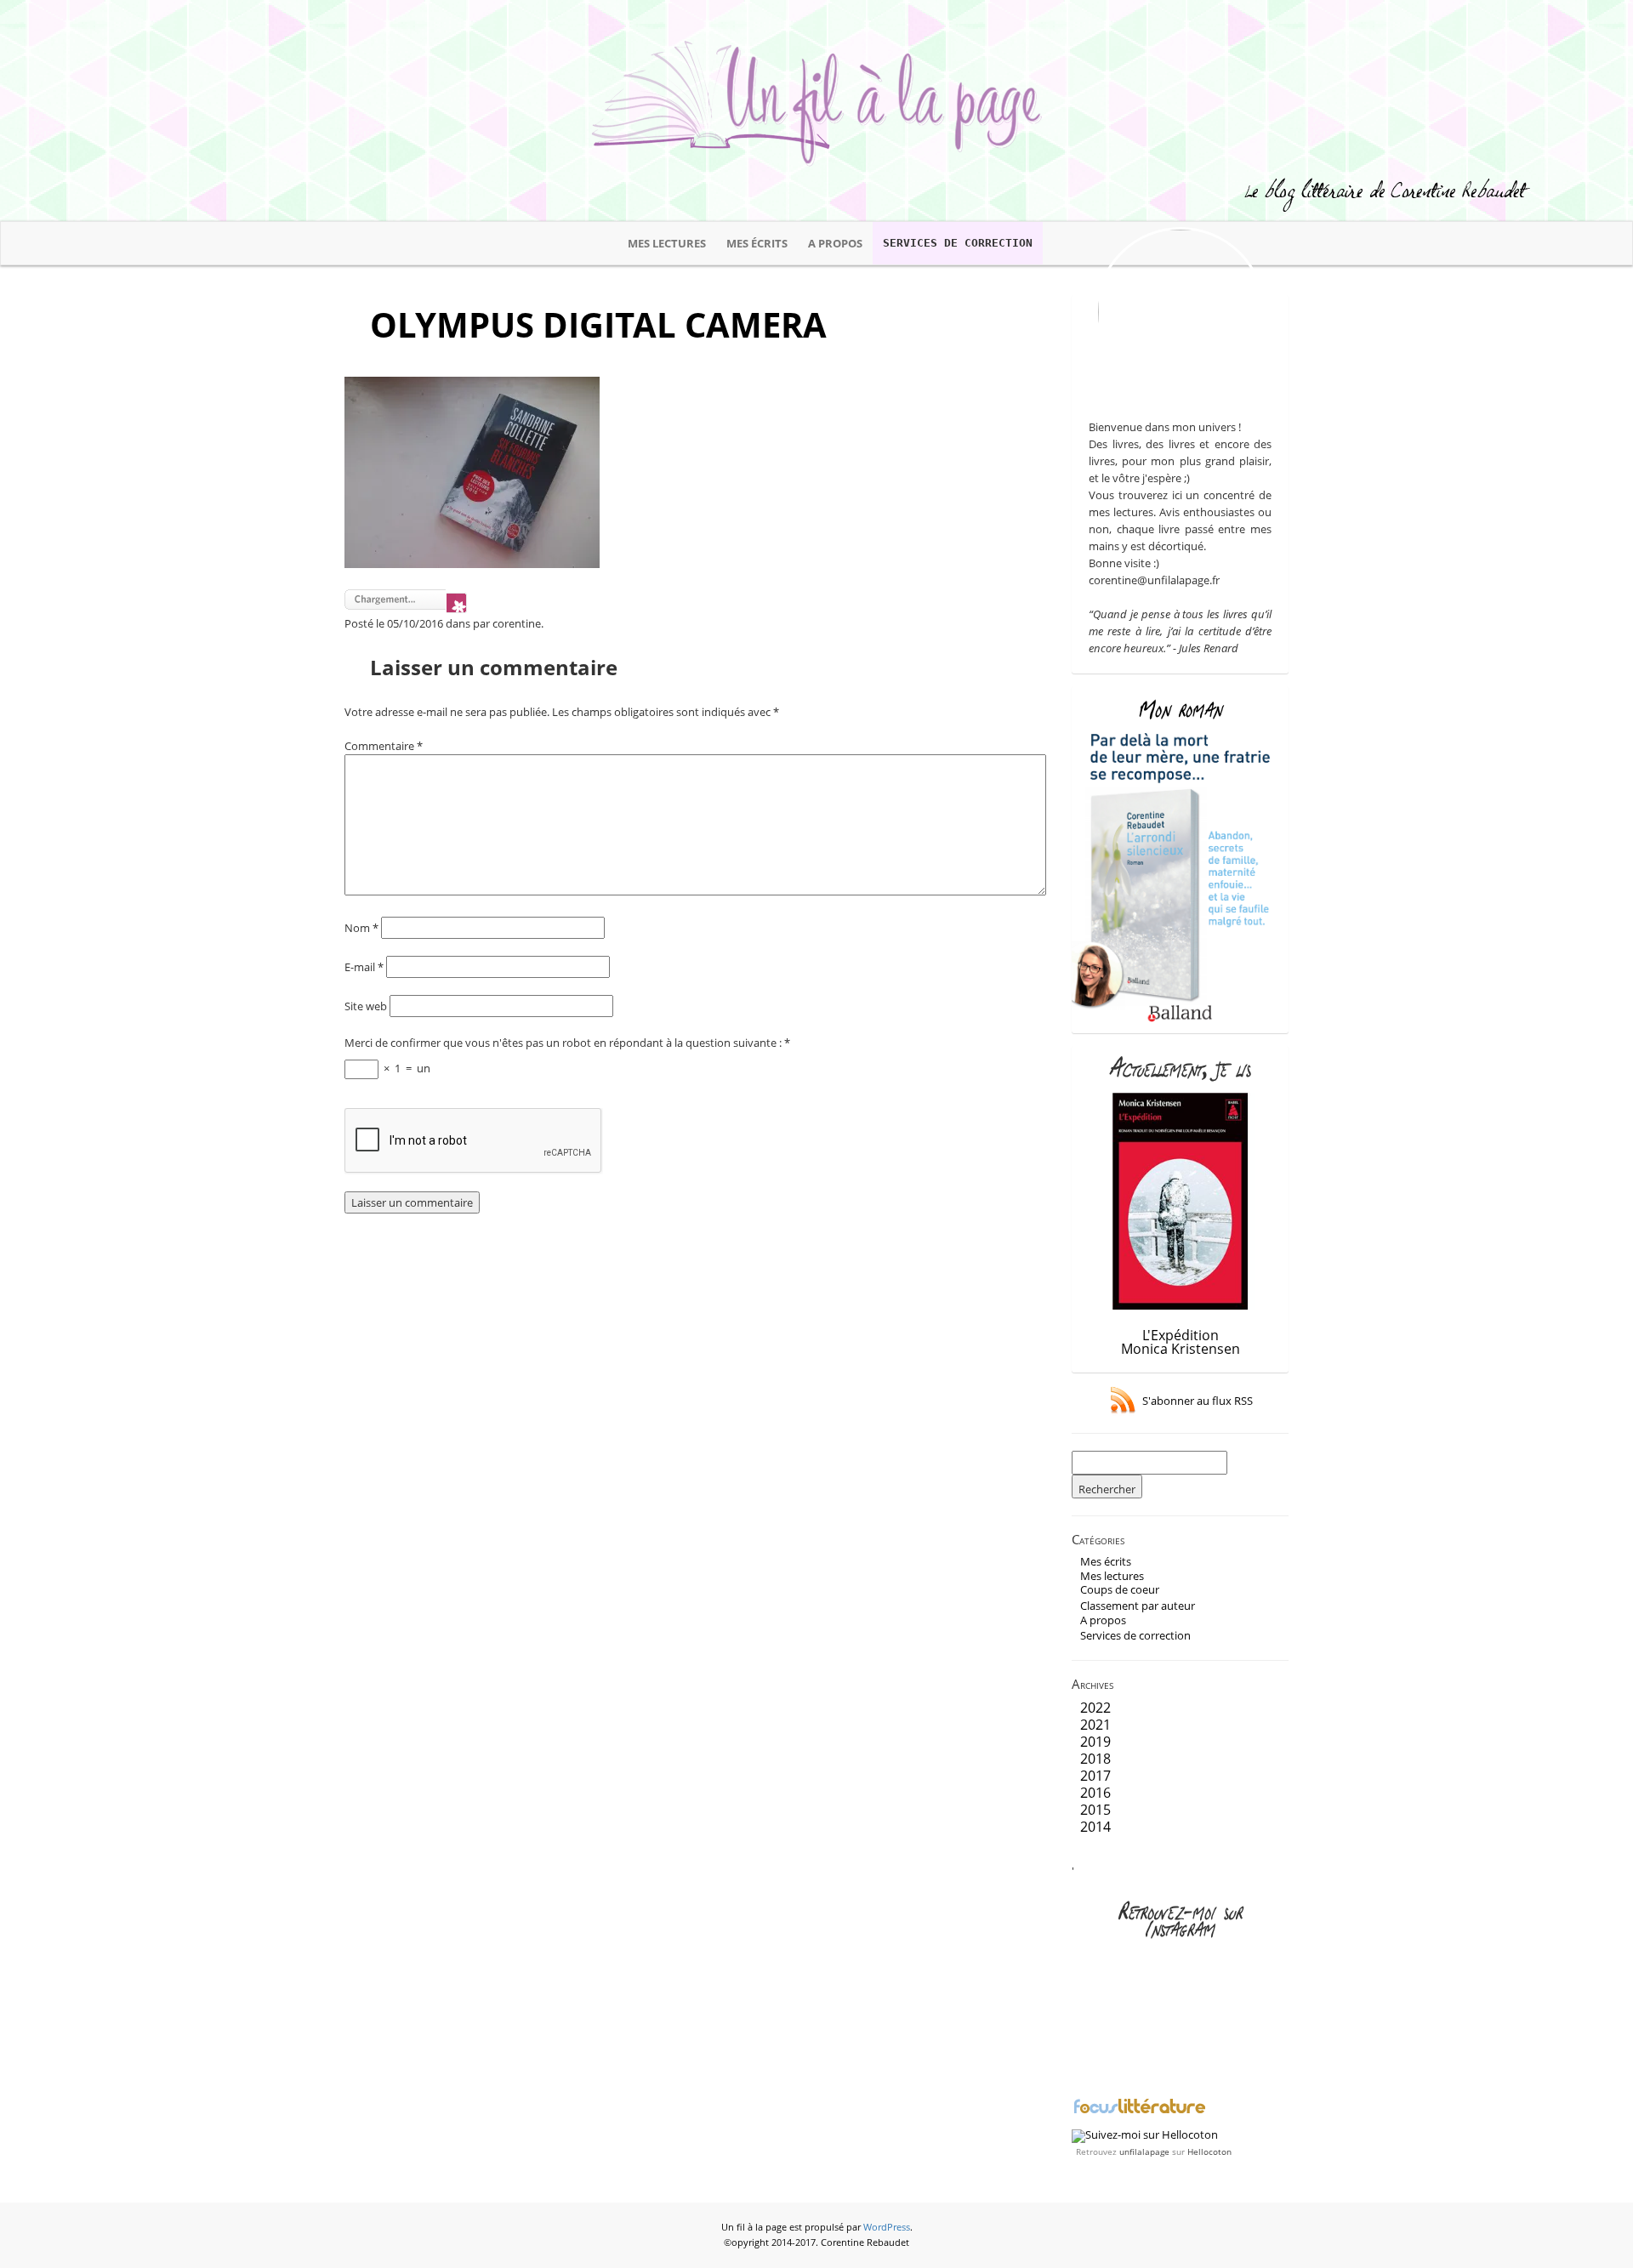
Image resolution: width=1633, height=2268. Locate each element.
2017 (1095, 1776)
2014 (1095, 1827)
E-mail (364, 967)
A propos (835, 243)
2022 (1095, 1708)
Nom (361, 928)
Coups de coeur (1120, 1589)
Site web (366, 1006)
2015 (1095, 1810)
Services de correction (958, 243)
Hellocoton (1209, 2151)
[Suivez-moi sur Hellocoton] (1145, 2134)
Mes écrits (757, 243)
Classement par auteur (1138, 1606)
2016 (1095, 1793)
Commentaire (384, 746)
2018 (1095, 1759)
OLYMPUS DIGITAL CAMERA (598, 324)
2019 (1095, 1742)
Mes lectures (667, 243)
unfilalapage (1144, 2151)
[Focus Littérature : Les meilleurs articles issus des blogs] (1140, 2112)
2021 (1095, 1725)
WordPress (887, 2227)
